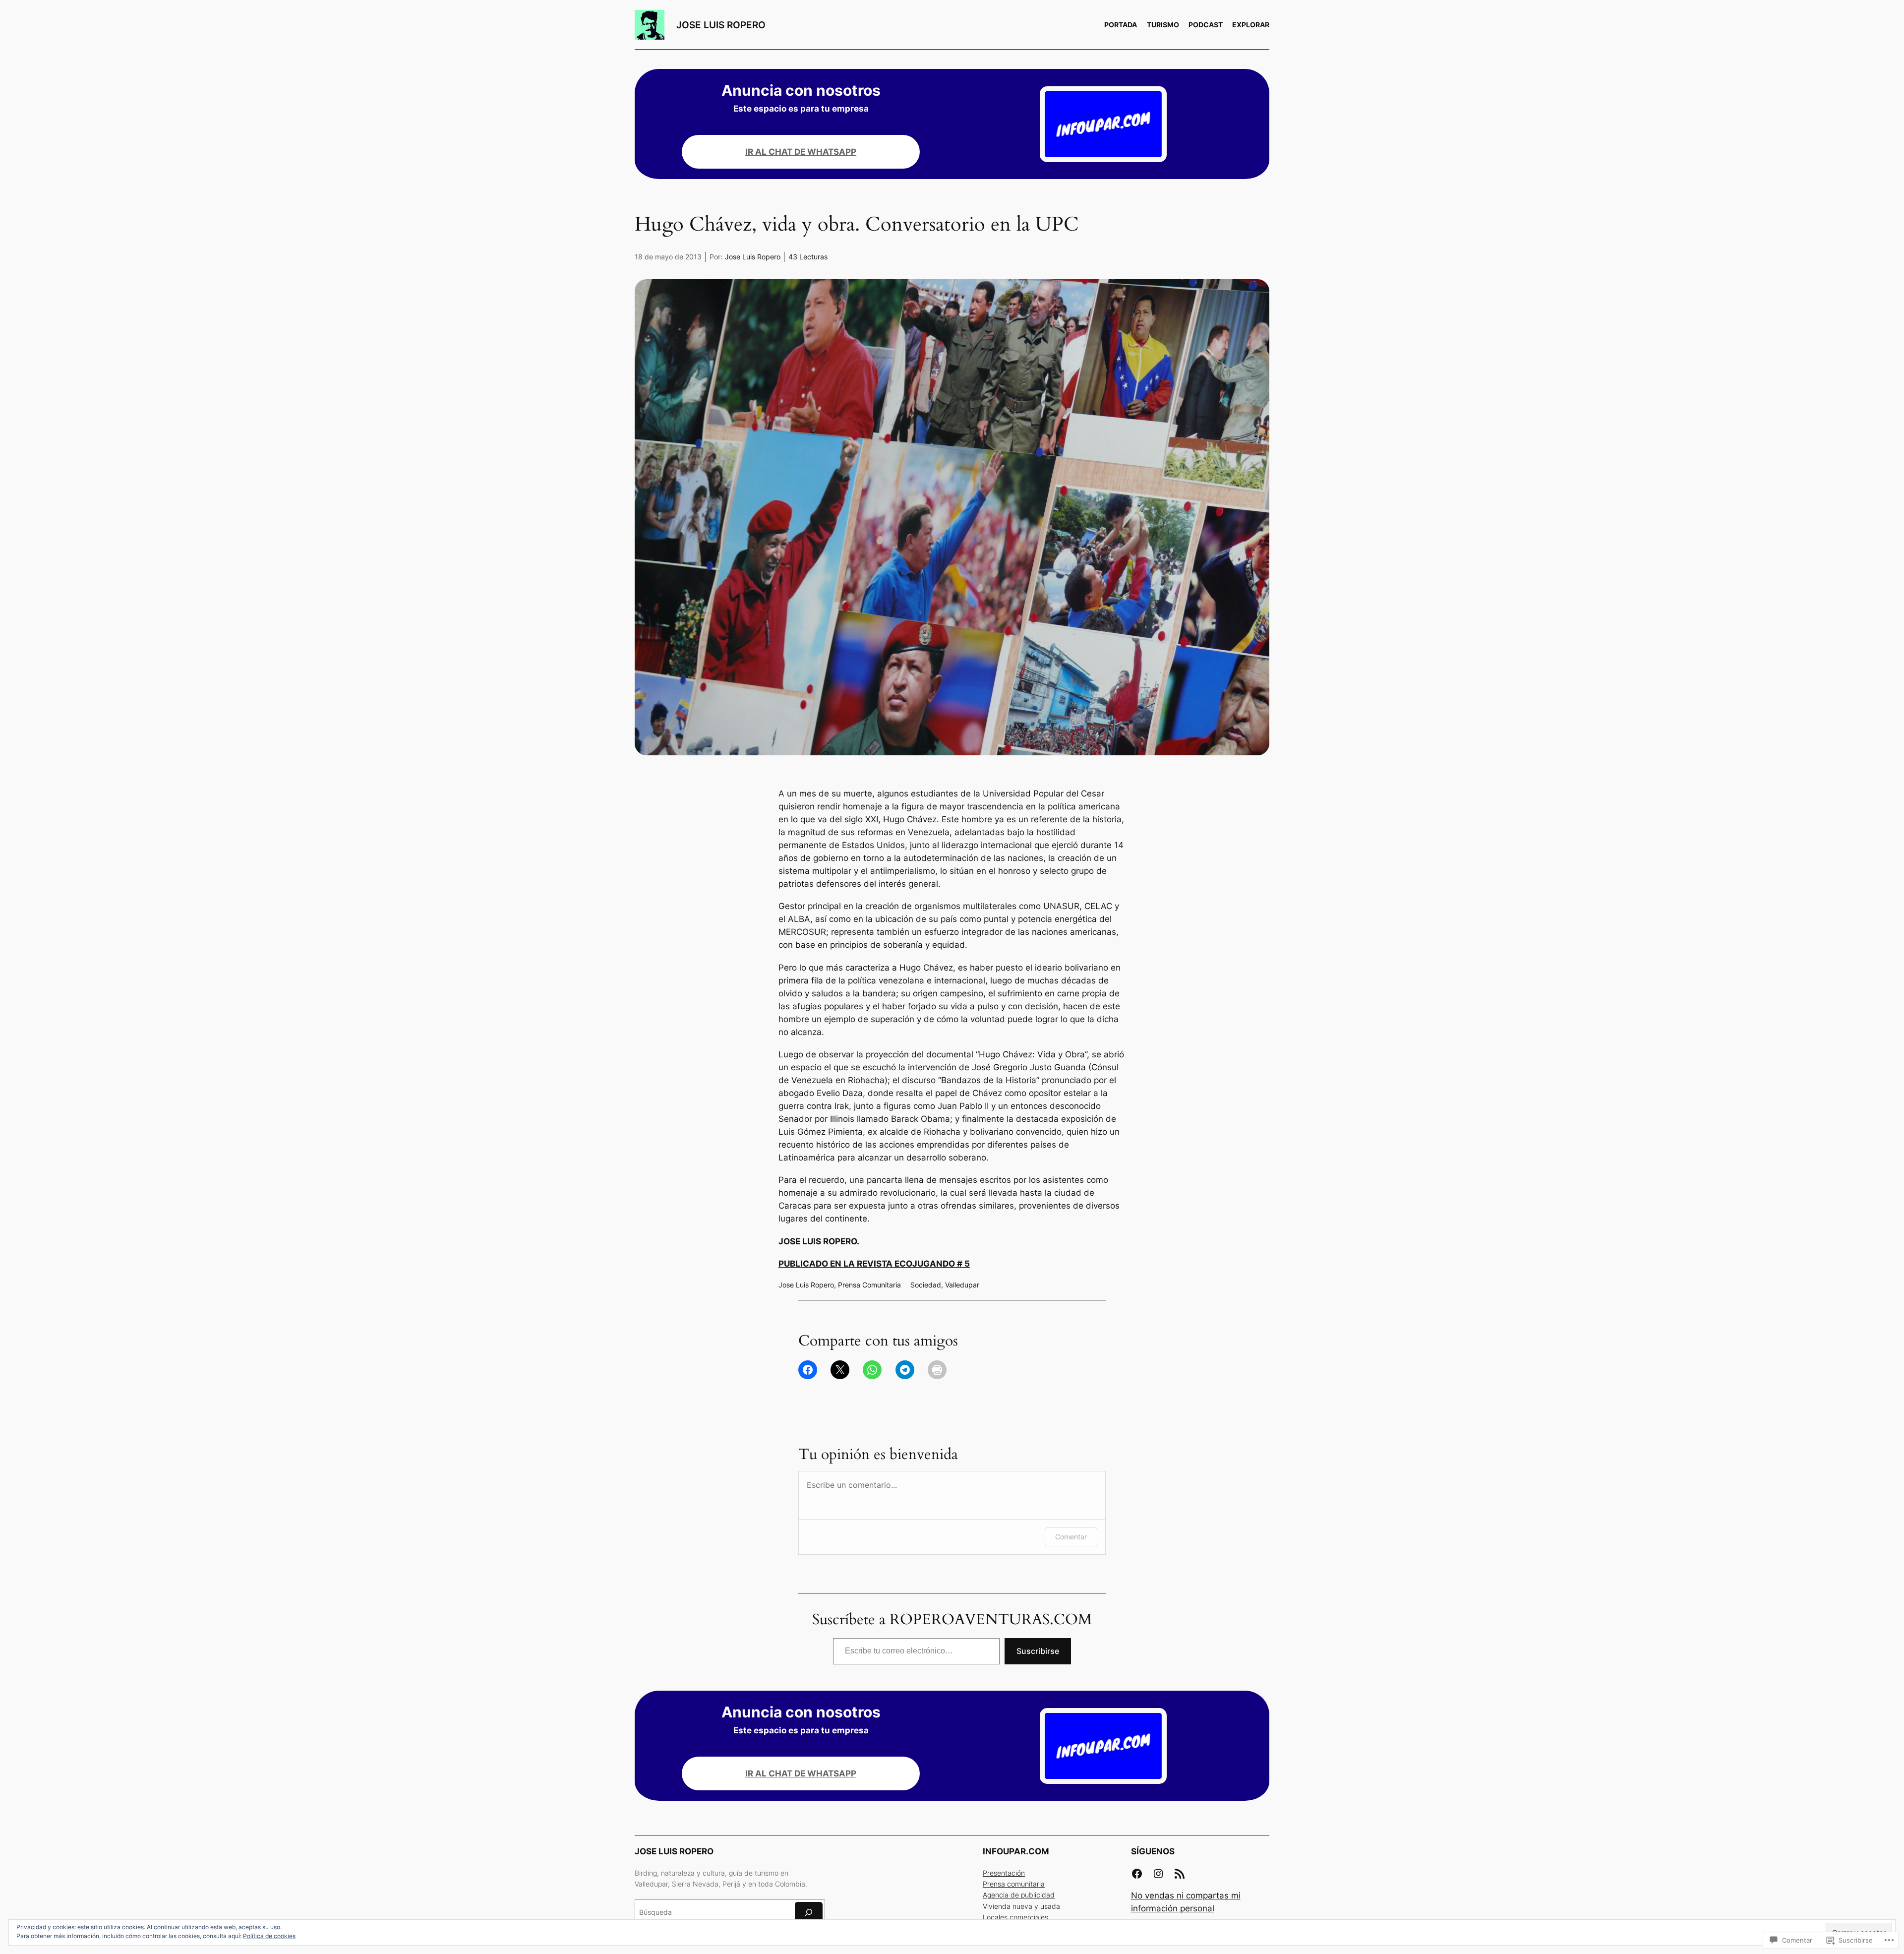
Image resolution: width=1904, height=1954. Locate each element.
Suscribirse (1038, 1651)
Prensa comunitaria (1014, 1884)
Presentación (1004, 1873)
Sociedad (926, 1285)
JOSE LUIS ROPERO (721, 25)
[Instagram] (1158, 1874)
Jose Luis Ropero (753, 257)
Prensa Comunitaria (869, 1285)
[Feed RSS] (1180, 1874)
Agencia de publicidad (1019, 1895)
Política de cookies (269, 1936)
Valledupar (962, 1285)
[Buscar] (809, 1913)
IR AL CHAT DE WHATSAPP (801, 152)
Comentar (1071, 1537)
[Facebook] (1137, 1874)
